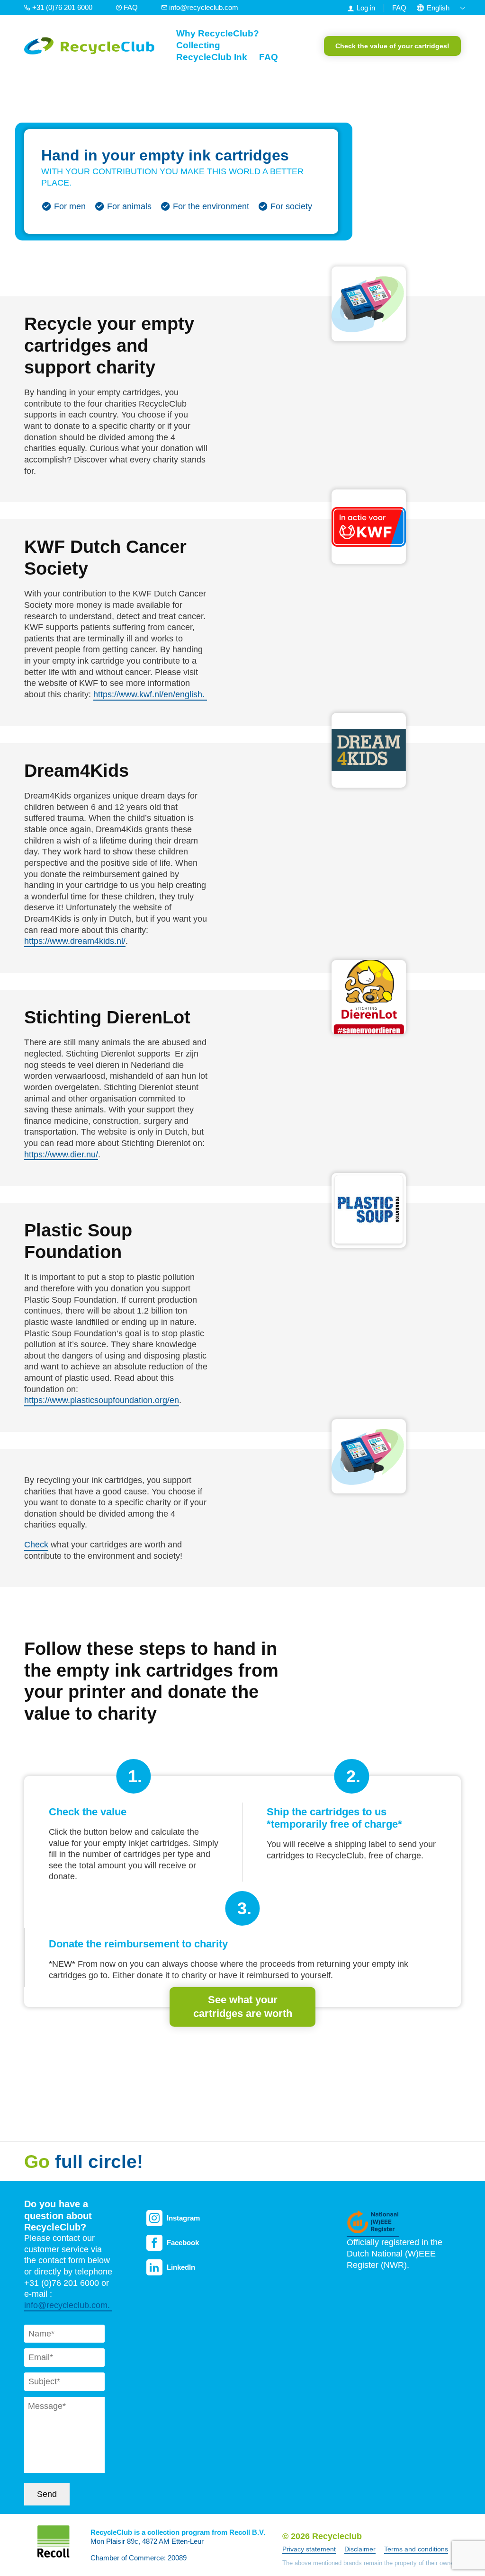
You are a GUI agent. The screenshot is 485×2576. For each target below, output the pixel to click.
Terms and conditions (416, 2549)
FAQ (131, 7)
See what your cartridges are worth (243, 2007)
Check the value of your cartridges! (392, 46)
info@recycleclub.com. (68, 2305)
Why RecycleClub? (218, 33)
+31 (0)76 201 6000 (62, 7)
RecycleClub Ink (212, 57)
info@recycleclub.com (203, 7)
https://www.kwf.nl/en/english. (150, 694)
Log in (366, 8)
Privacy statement (309, 2549)
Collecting (198, 45)
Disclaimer (360, 2549)
